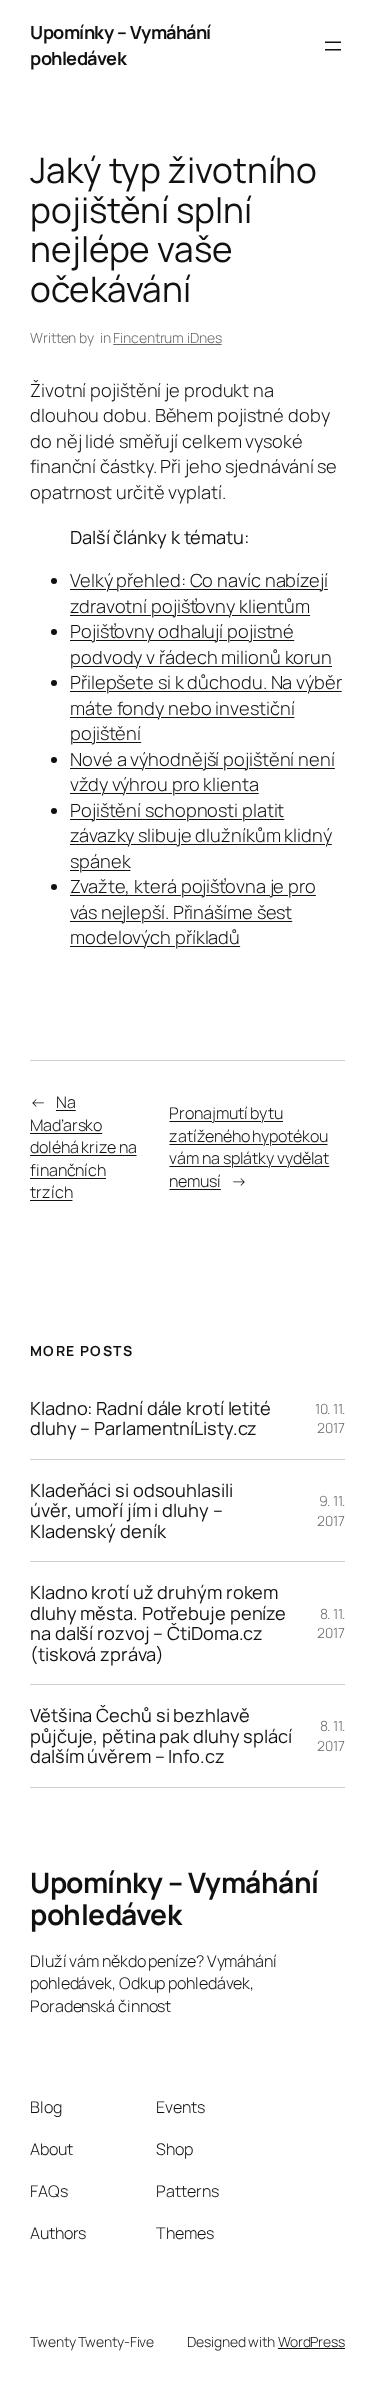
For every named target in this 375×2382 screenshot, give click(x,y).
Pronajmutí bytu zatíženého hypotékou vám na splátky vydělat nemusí (249, 1147)
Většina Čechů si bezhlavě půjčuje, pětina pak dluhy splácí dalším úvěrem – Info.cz (161, 1735)
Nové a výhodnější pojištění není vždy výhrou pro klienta (202, 772)
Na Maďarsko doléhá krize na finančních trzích (83, 1147)
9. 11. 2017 (331, 1510)
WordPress (311, 2341)
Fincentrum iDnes (167, 337)
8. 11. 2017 (331, 1623)
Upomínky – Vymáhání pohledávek (120, 45)
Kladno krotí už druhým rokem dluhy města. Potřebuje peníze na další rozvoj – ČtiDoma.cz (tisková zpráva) (158, 1623)
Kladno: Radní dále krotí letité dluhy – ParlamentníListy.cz (150, 1418)
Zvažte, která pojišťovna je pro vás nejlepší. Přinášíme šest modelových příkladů (193, 911)
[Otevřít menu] (333, 46)
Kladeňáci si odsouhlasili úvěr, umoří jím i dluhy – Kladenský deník (131, 1510)
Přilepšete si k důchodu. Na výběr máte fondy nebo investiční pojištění (206, 707)
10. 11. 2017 (330, 1418)
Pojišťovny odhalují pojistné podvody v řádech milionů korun (201, 644)
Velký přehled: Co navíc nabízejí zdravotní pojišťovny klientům (199, 593)
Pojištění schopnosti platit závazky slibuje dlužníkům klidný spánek (201, 835)
